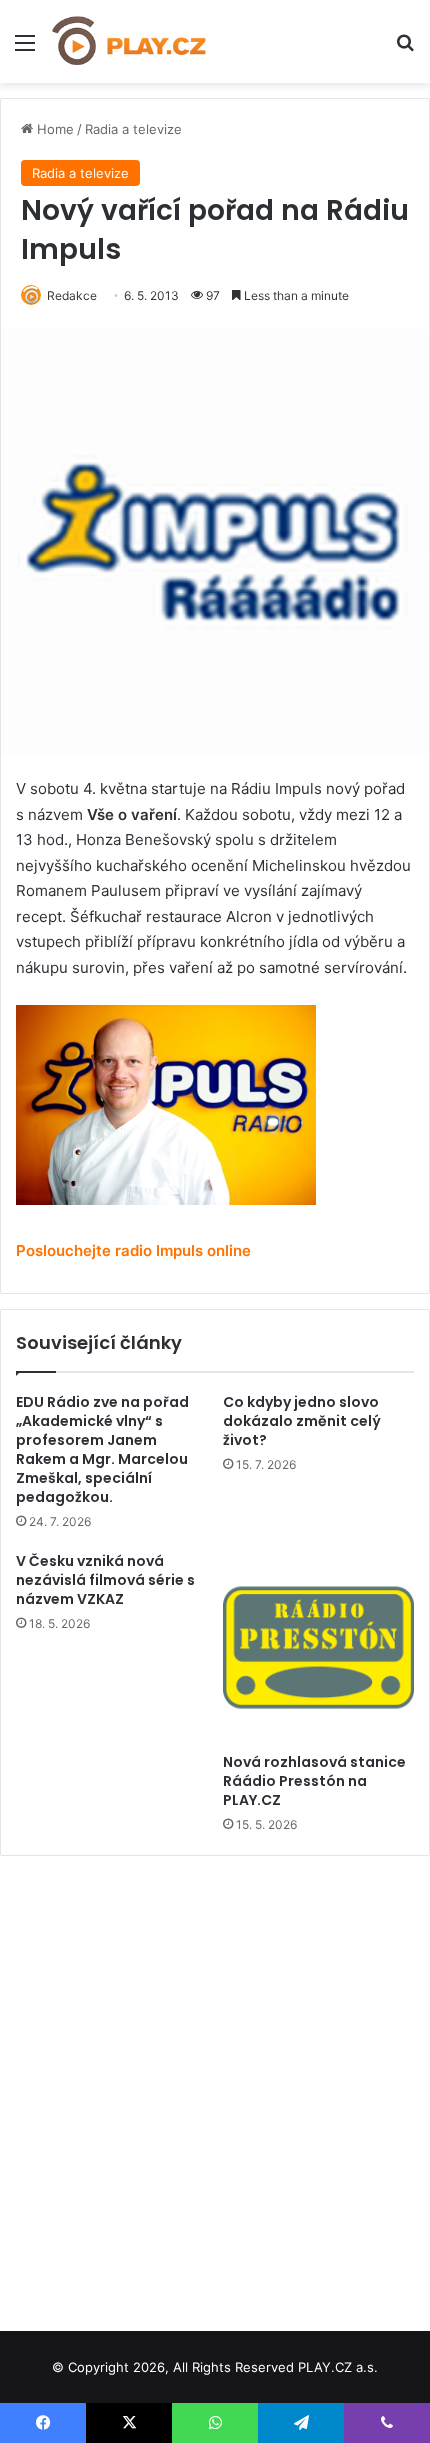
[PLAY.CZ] (130, 41)
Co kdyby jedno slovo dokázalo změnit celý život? (302, 1421)
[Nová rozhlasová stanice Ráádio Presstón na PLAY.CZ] (318, 1647)
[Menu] (25, 49)
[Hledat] (405, 49)
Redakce (72, 295)
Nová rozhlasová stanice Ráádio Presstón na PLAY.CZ (314, 1781)
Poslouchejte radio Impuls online (133, 1250)
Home (53, 129)
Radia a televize (133, 129)
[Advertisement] (215, 2086)
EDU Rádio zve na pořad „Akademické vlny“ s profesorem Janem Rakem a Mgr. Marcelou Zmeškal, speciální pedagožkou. (102, 1449)
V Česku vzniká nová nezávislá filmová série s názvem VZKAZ (105, 1580)
